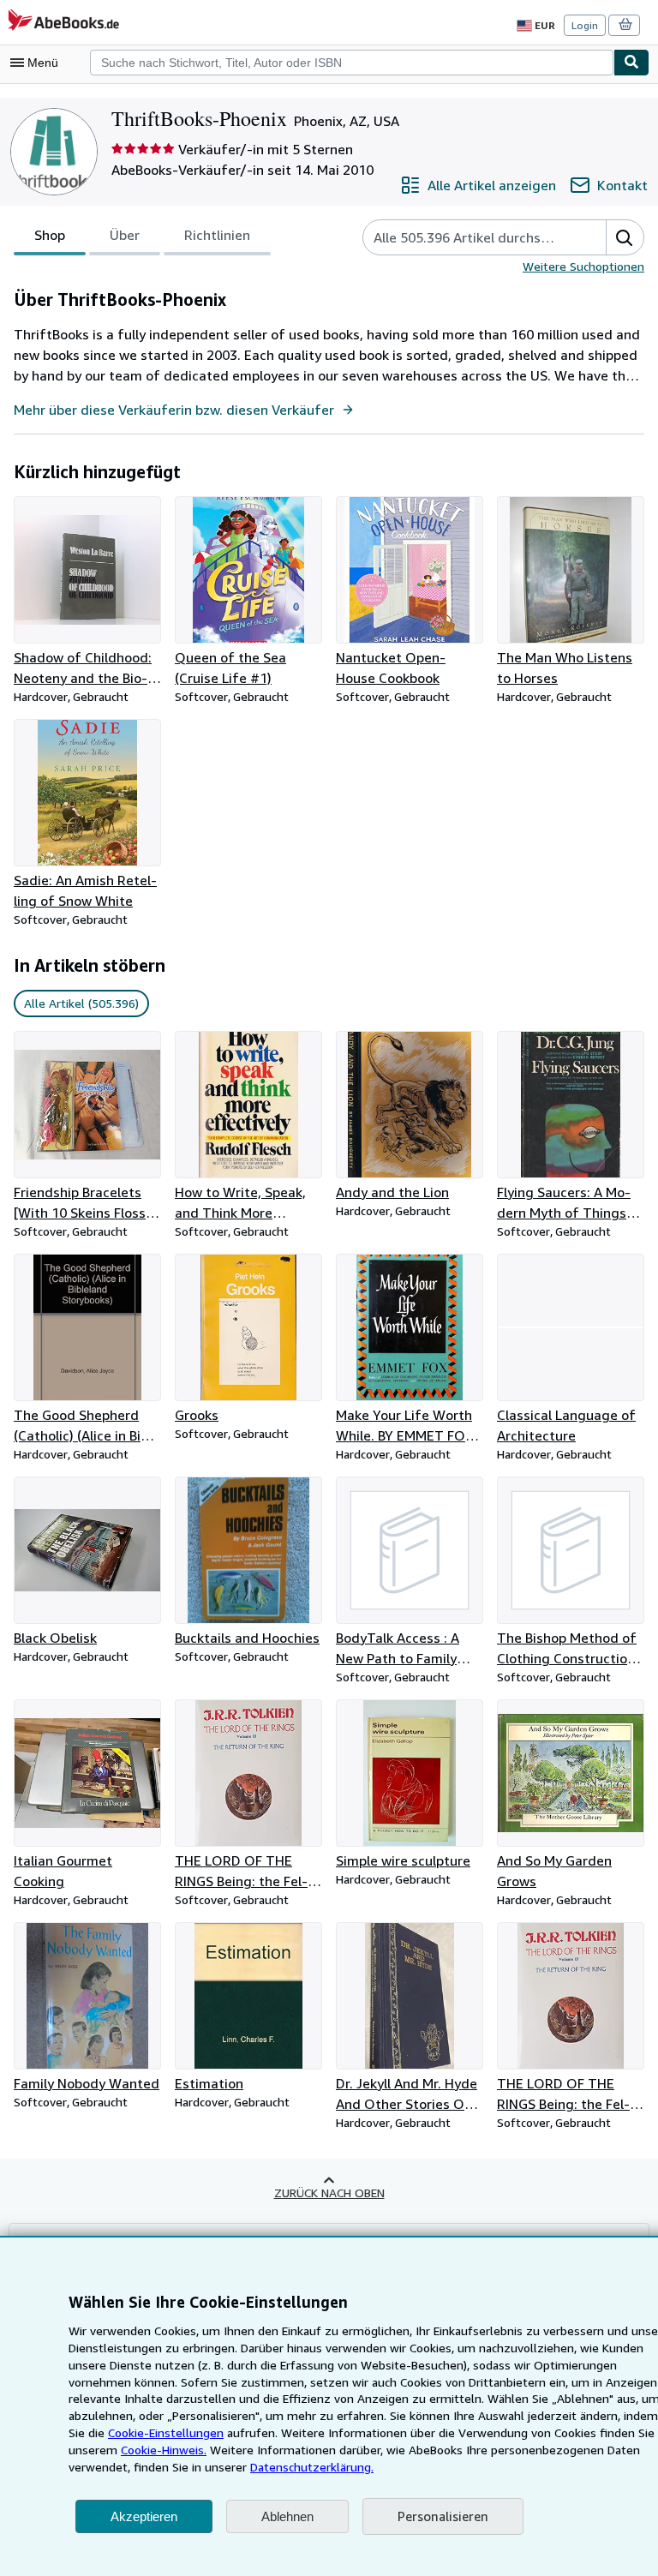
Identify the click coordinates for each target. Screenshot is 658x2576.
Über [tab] (125, 235)
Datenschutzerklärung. (312, 2467)
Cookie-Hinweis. (164, 2450)
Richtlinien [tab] (217, 235)
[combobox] (352, 63)
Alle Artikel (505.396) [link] (81, 1003)
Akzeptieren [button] (144, 2516)
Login (585, 25)
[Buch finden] (631, 63)
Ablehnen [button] (287, 2516)
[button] (625, 237)
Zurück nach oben (329, 2193)
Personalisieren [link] (443, 2516)
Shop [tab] (50, 235)
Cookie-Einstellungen (166, 2432)
